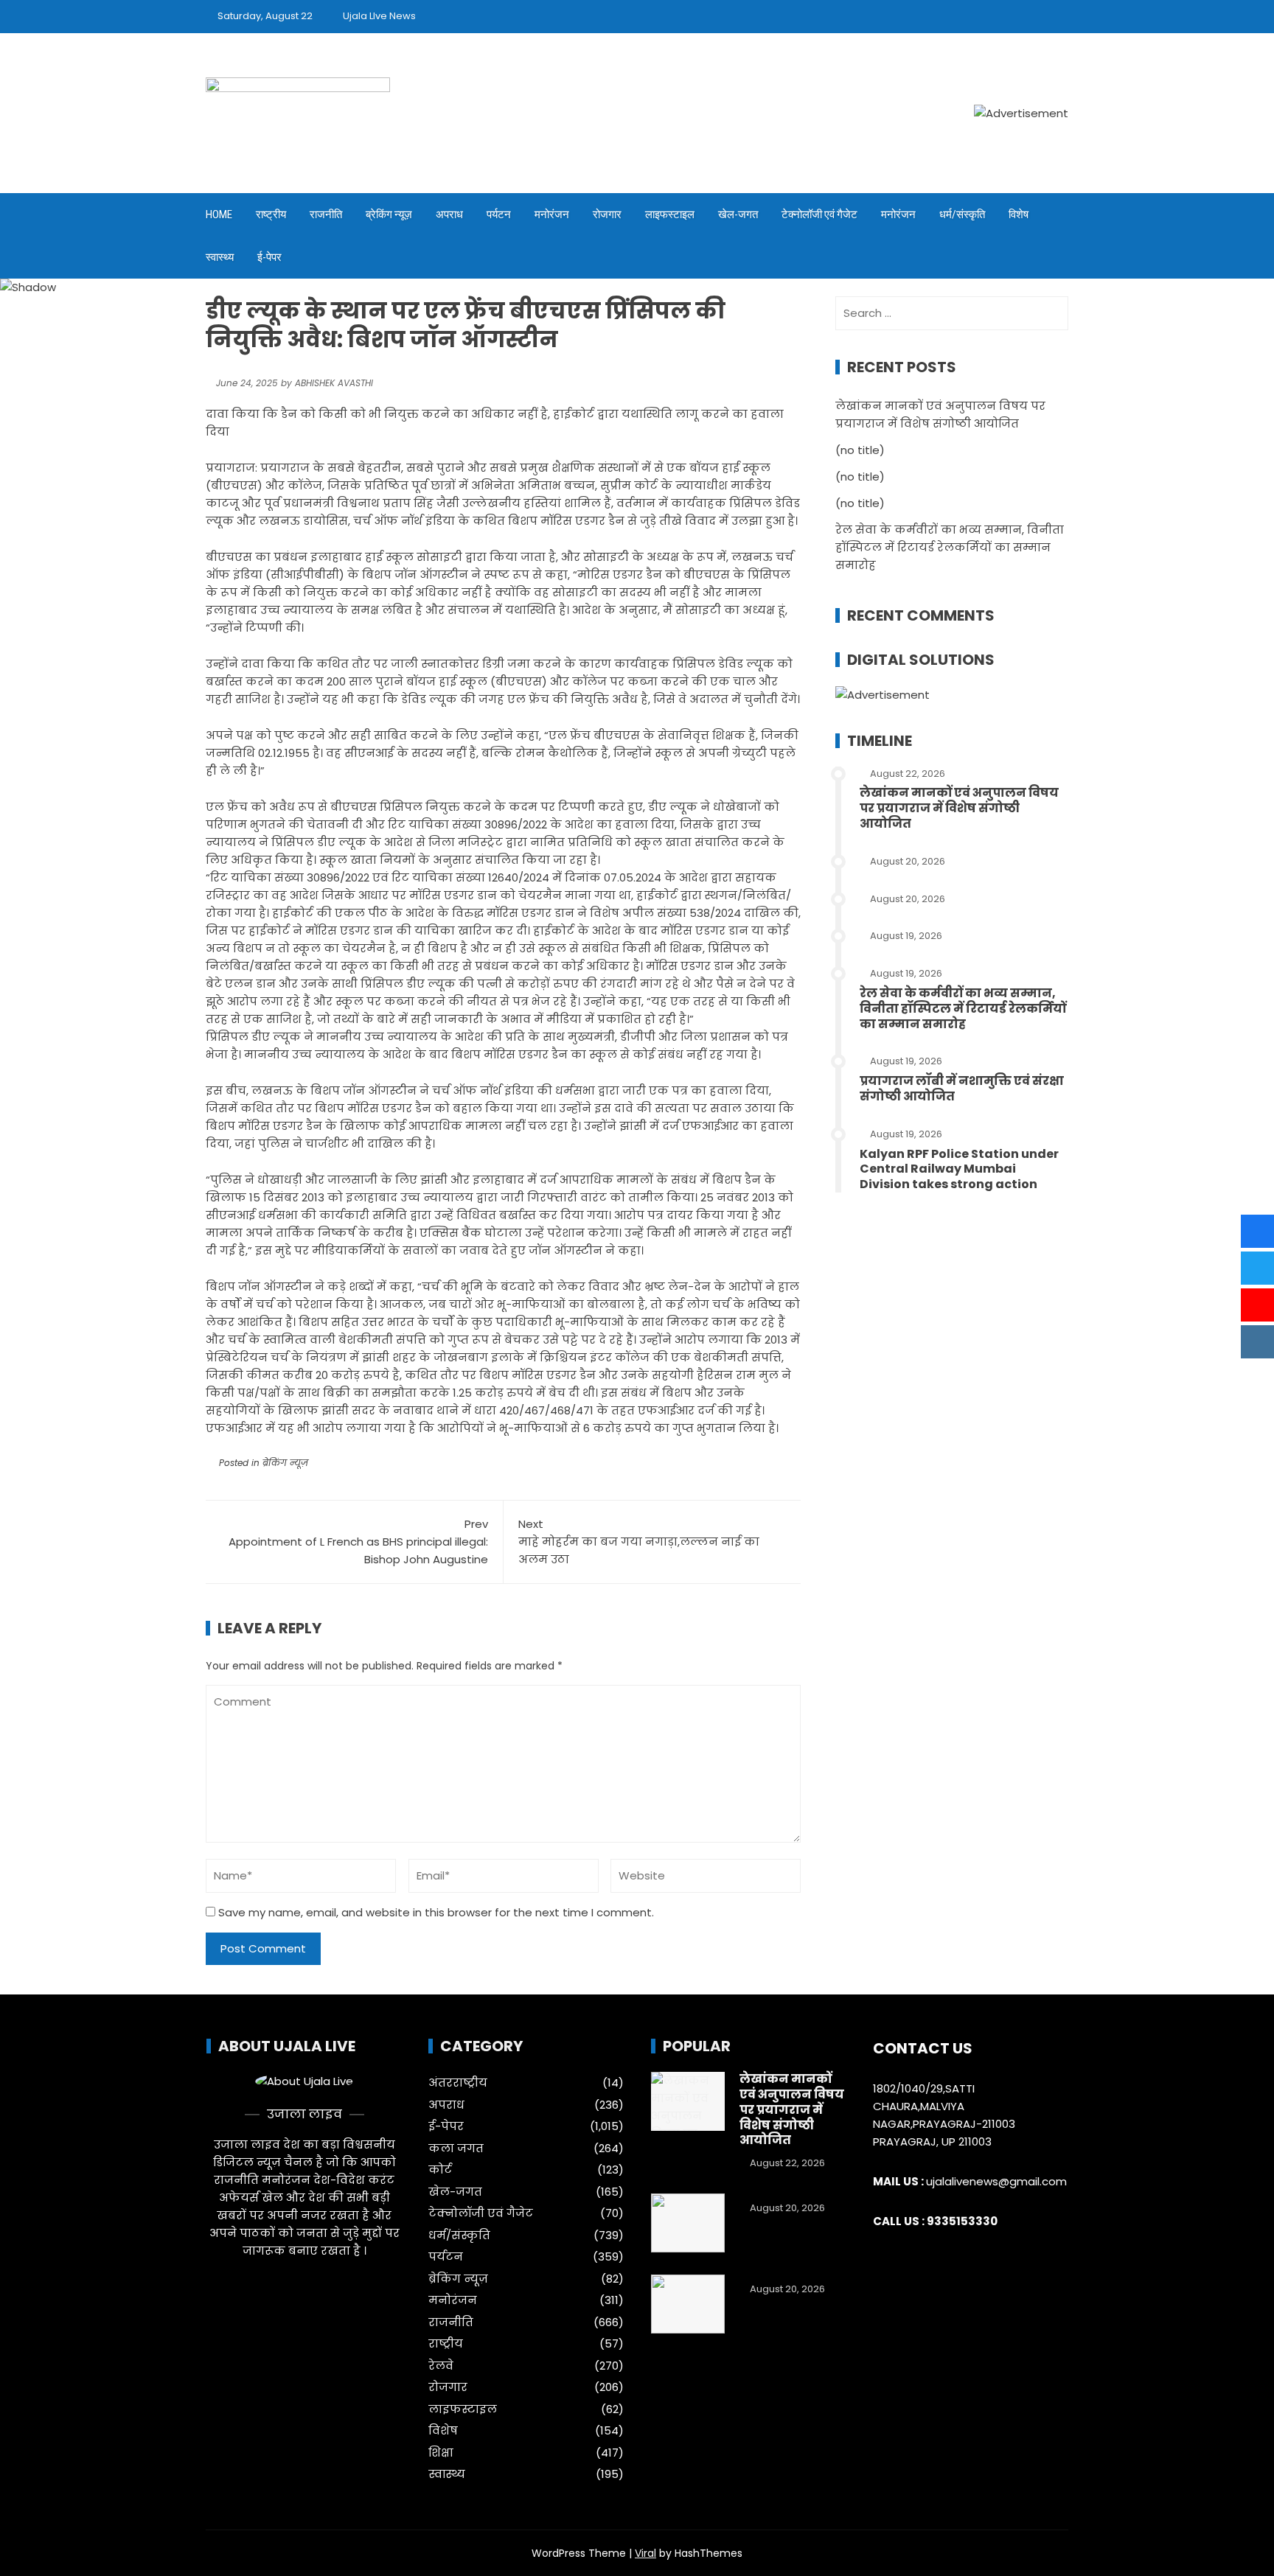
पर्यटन (499, 214)
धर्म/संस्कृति (962, 214)
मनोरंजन (552, 214)
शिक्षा (441, 2453)
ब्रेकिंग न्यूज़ (389, 214)
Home (219, 214)
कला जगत (456, 2149)
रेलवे (441, 2366)
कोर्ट (440, 2170)
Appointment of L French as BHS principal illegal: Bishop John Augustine (358, 1542)
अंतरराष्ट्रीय (458, 2083)
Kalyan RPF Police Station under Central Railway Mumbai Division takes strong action (959, 1169)
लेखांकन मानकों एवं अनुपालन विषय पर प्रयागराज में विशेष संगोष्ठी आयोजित (959, 808)
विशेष (1019, 214)
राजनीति (326, 214)
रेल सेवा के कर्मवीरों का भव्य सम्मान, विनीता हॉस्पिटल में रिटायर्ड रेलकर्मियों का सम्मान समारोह (950, 547)
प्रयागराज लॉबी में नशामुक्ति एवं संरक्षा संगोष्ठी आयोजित (962, 1089)
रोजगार (607, 214)
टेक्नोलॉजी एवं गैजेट (819, 214)
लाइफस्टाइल (670, 214)
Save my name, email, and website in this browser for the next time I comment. (436, 1912)
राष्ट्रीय (271, 214)
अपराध (449, 214)
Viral (645, 2553)
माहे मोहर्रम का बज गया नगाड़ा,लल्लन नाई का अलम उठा (639, 1542)
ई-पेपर (269, 257)
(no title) (860, 450)
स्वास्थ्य (220, 257)
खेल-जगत (738, 214)
